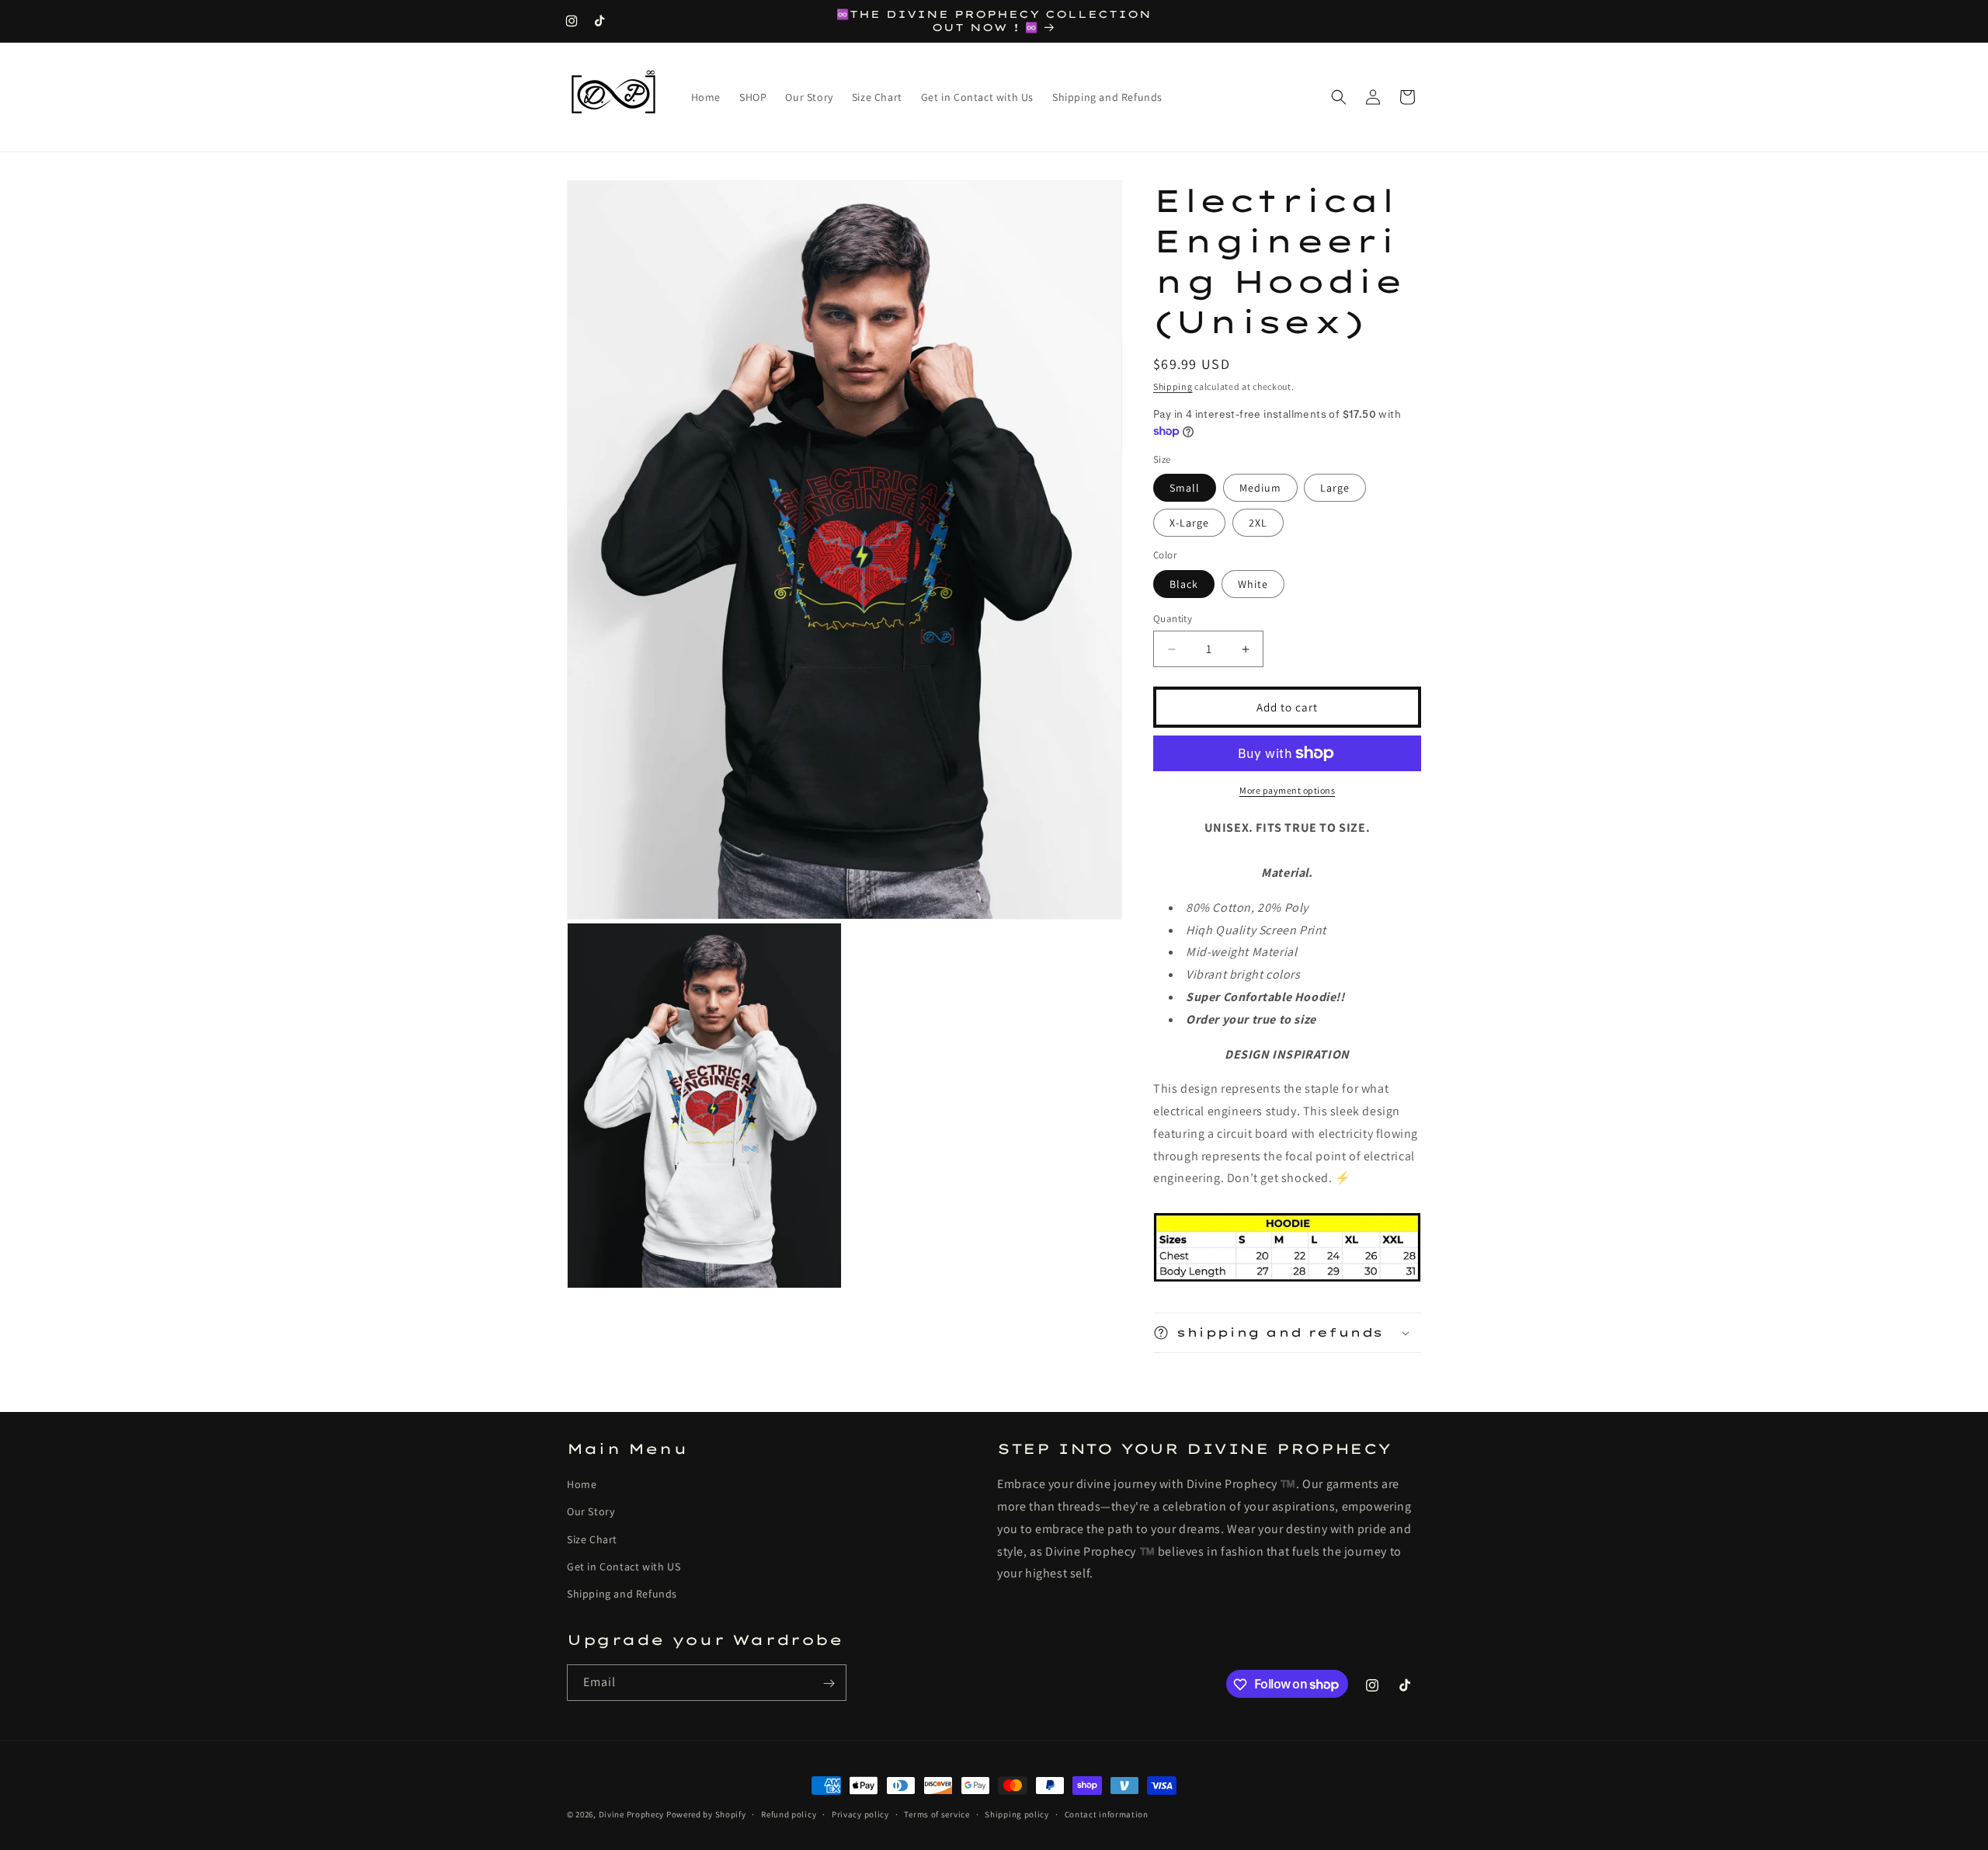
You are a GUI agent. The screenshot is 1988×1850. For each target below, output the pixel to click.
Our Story (591, 1511)
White (1253, 584)
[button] (1339, 97)
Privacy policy (860, 1813)
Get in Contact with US (624, 1567)
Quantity (1173, 619)
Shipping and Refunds (622, 1594)
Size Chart (592, 1539)
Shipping (1173, 386)
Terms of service (937, 1813)
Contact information (1107, 1813)
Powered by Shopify (706, 1814)
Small (1185, 488)
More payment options (1287, 790)
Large (1335, 488)
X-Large (1189, 523)
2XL (1258, 523)
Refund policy (789, 1813)
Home (582, 1484)
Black (1184, 584)
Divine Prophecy (632, 1814)
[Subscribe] (829, 1683)
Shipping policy (1017, 1813)
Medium (1260, 488)
